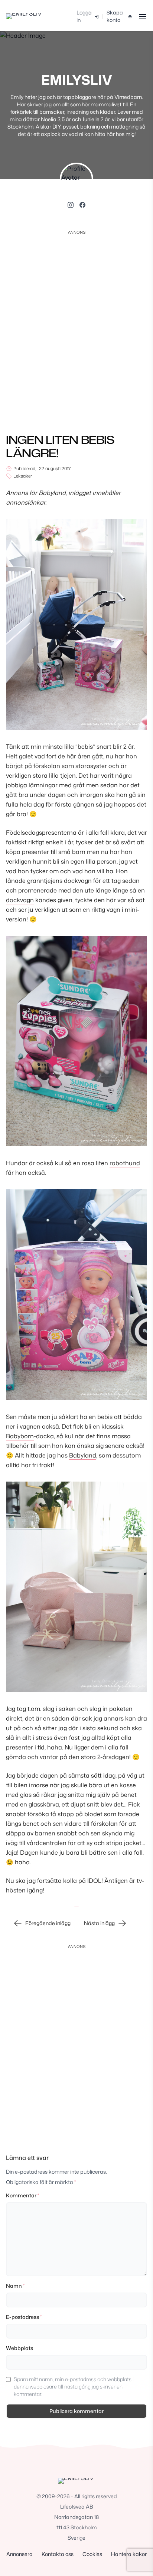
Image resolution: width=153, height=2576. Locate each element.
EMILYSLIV (77, 80)
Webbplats (19, 2348)
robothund (125, 1163)
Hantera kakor (129, 2554)
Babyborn (20, 1436)
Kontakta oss (58, 2554)
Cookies (92, 2554)
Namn (15, 2286)
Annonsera (19, 2554)
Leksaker (23, 476)
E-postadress (24, 2317)
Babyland (83, 1455)
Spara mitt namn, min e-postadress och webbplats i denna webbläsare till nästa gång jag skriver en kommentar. (74, 2386)
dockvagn (20, 900)
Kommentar (22, 2195)
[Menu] (142, 16)
